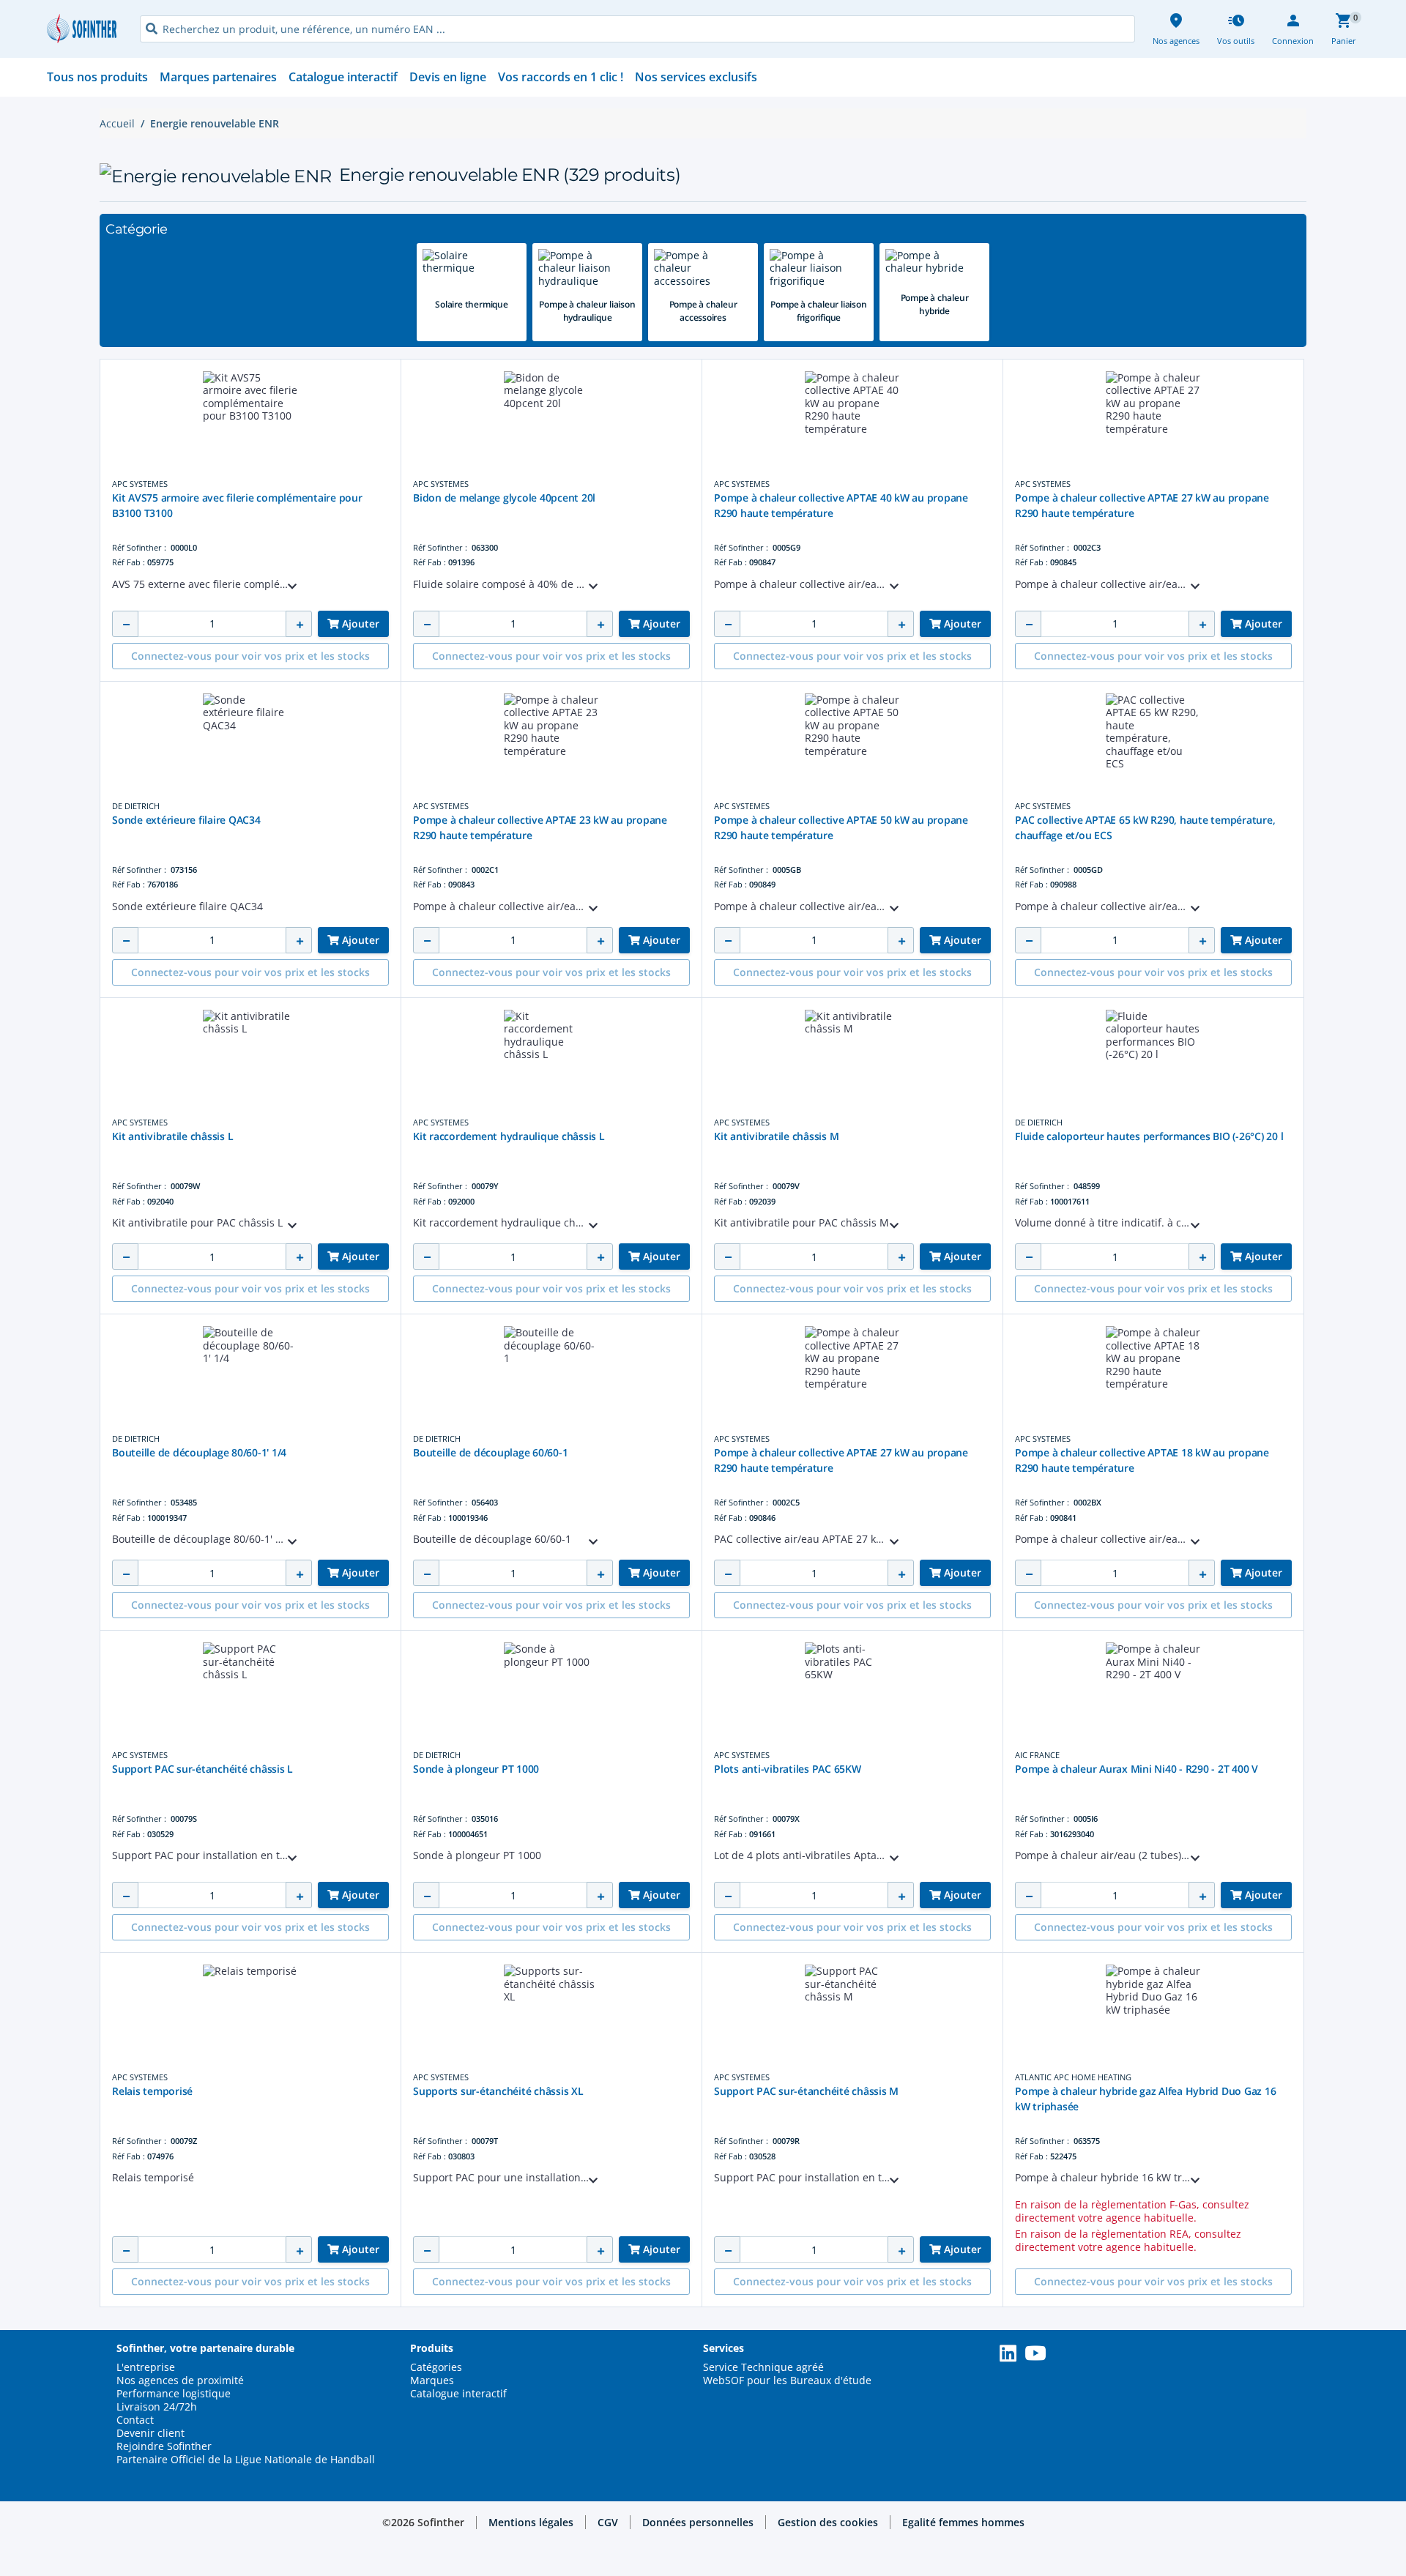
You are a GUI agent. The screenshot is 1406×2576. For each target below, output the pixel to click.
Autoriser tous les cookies (1252, 2499)
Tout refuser (1252, 2550)
